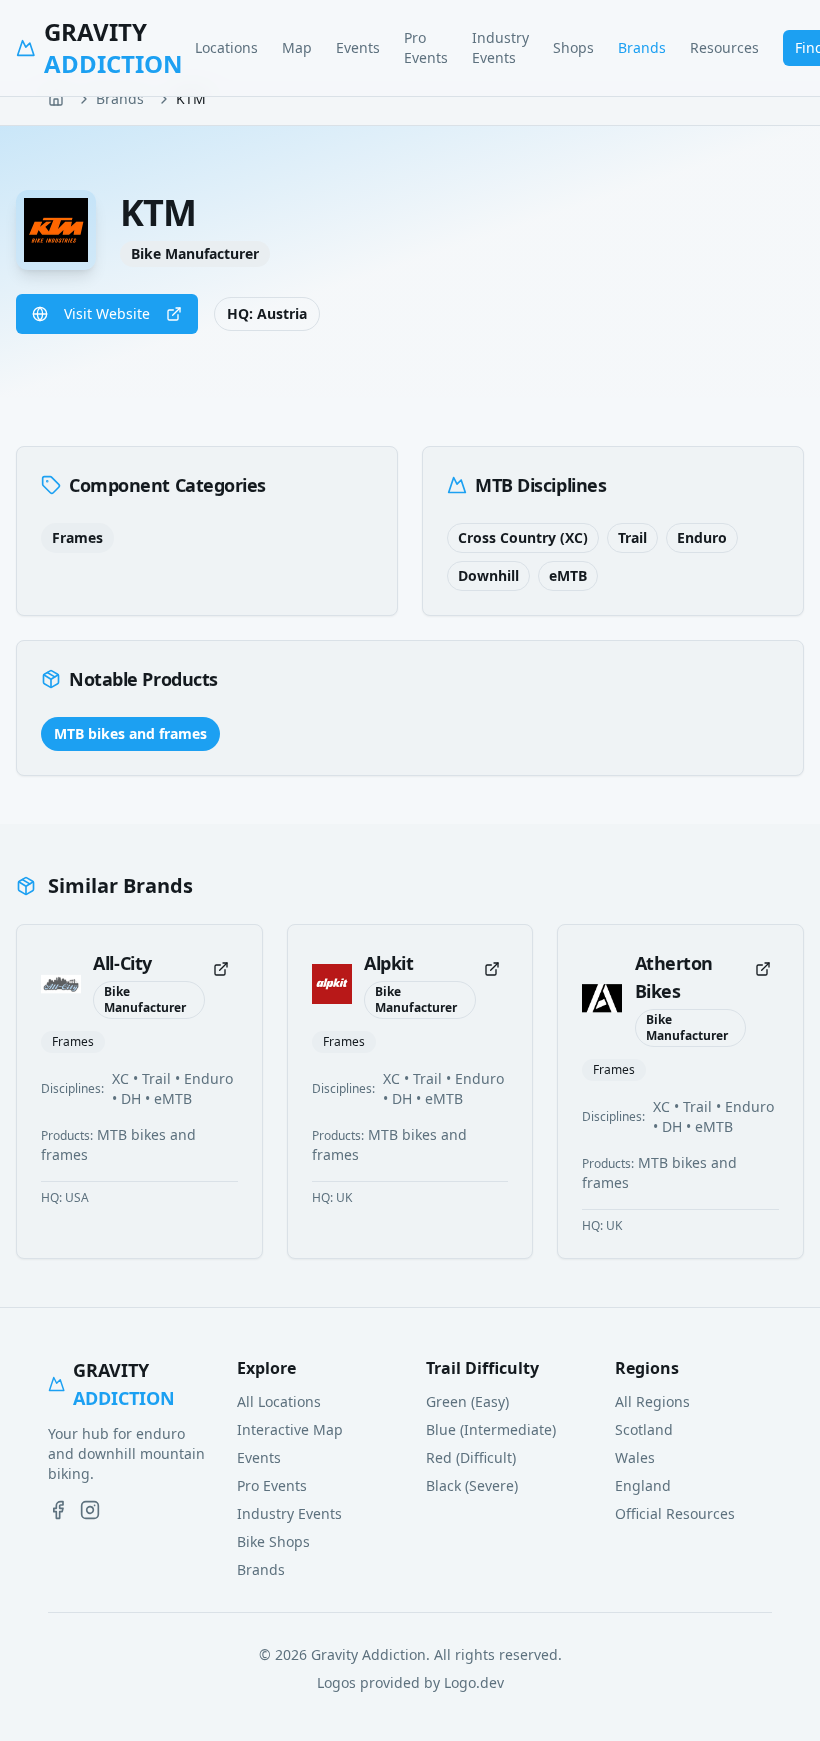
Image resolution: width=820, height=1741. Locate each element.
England (643, 1485)
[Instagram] (90, 1510)
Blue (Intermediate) (491, 1429)
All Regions (652, 1401)
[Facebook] (58, 1510)
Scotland (644, 1429)
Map (297, 47)
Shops (573, 47)
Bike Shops (273, 1541)
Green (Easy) (467, 1401)
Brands (642, 47)
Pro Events (426, 47)
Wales (635, 1457)
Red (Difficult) (471, 1457)
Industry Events (500, 47)
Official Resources (675, 1513)
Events (358, 47)
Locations (226, 47)
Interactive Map (290, 1429)
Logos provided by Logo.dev (410, 1682)
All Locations (279, 1401)
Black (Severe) (472, 1485)
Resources (724, 47)
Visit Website (107, 313)
